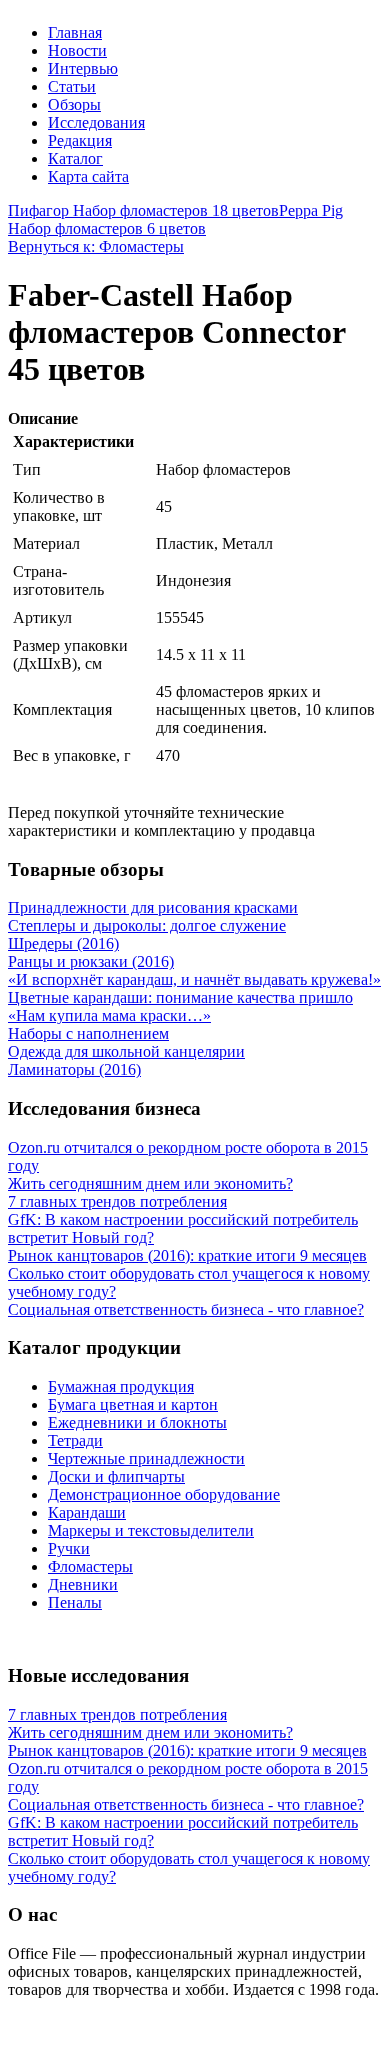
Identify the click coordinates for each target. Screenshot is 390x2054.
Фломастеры (90, 1566)
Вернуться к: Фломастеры (96, 246)
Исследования (96, 122)
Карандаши (87, 1512)
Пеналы (75, 1602)
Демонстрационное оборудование (164, 1494)
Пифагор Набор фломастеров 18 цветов (143, 210)
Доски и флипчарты (116, 1476)
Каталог (75, 158)
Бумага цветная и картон (133, 1404)
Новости (77, 50)
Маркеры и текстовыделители (151, 1530)
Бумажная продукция (121, 1386)
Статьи (72, 86)
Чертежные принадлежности (146, 1458)
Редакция (80, 140)
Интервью (83, 68)
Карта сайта (88, 176)
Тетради (75, 1440)
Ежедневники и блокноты (137, 1422)
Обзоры (74, 104)
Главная (75, 32)
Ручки (69, 1548)
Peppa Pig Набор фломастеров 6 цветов (175, 219)
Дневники (83, 1584)
